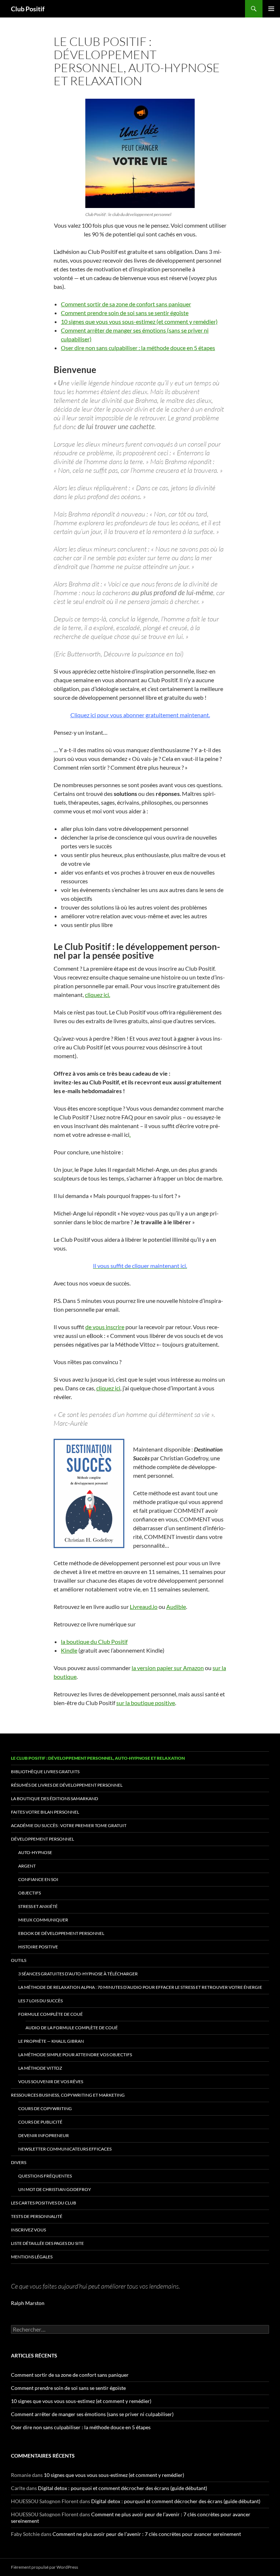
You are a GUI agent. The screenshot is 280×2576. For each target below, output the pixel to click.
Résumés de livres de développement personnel (67, 1785)
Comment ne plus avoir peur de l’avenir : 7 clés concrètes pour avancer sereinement (147, 2534)
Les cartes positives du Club (44, 2203)
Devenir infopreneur (44, 2135)
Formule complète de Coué (50, 2014)
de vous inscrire (105, 1327)
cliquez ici (108, 1388)
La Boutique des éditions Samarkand (55, 1799)
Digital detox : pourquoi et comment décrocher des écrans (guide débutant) (122, 2488)
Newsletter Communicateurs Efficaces (65, 2149)
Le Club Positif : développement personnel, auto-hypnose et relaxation (98, 1758)
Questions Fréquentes (45, 2176)
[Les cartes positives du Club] (140, 153)
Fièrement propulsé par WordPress (44, 2567)
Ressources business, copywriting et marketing (68, 2095)
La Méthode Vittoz (40, 2068)
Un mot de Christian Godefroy (55, 2189)
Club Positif (28, 9)
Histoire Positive (38, 1947)
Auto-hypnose (35, 1852)
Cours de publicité (40, 2122)
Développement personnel (42, 1839)
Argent (27, 1866)
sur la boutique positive (146, 1703)
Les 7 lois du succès (40, 2001)
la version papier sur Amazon (168, 1668)
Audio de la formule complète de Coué (72, 2028)
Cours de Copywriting (45, 2108)
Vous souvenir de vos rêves (51, 2082)
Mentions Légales (32, 2257)
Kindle (69, 1650)
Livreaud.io (144, 1607)
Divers (19, 2162)
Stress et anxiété (38, 1906)
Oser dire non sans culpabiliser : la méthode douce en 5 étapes (138, 348)
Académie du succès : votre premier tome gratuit (69, 1825)
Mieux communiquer (43, 1920)
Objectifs (30, 1893)
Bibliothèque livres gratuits (45, 1772)
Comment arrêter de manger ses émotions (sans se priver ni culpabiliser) (92, 2414)
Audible (176, 1607)
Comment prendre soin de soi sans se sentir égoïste (125, 313)
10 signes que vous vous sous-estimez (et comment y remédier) (139, 321)
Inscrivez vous (28, 2230)
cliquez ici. (98, 995)
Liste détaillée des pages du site (47, 2243)
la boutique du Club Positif (94, 1642)
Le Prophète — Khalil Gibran (51, 2041)
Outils (19, 1960)
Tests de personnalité (37, 2216)
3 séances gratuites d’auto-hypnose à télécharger (78, 1974)
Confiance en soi (38, 1879)
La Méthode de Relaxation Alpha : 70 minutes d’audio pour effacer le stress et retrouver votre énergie (140, 1987)
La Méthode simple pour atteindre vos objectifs (75, 2055)
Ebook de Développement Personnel (61, 1933)
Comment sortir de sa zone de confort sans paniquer (126, 304)
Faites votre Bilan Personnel (45, 1812)
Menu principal (271, 9)
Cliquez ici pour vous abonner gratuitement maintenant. (140, 715)
